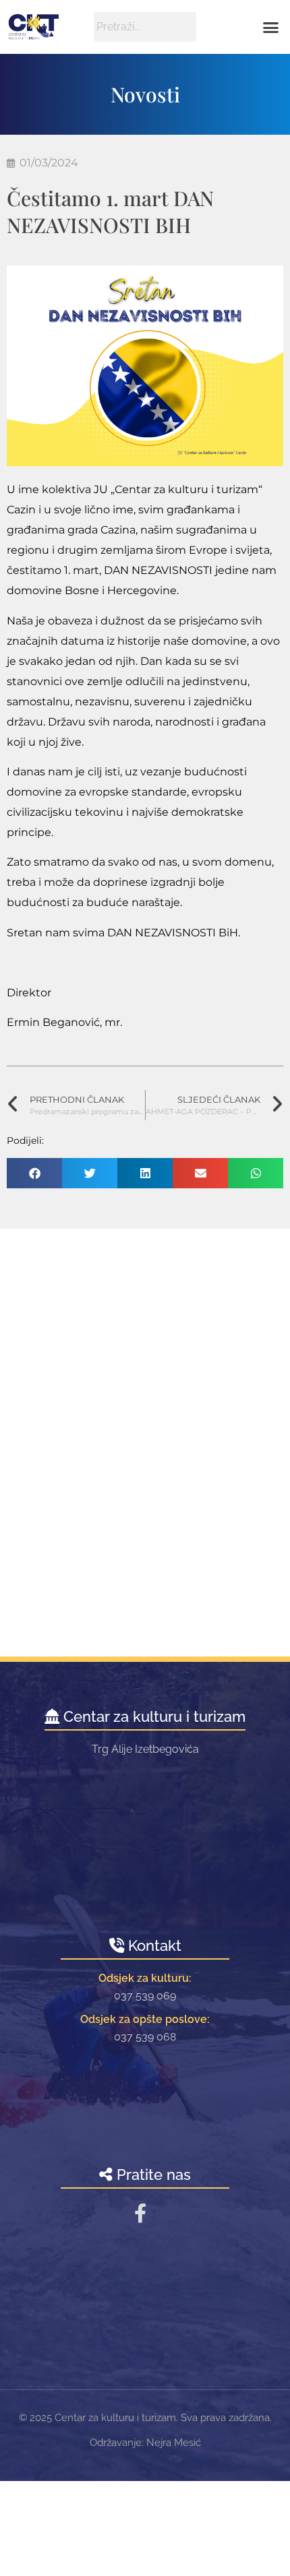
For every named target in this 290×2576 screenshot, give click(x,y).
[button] (271, 27)
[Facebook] (140, 2213)
